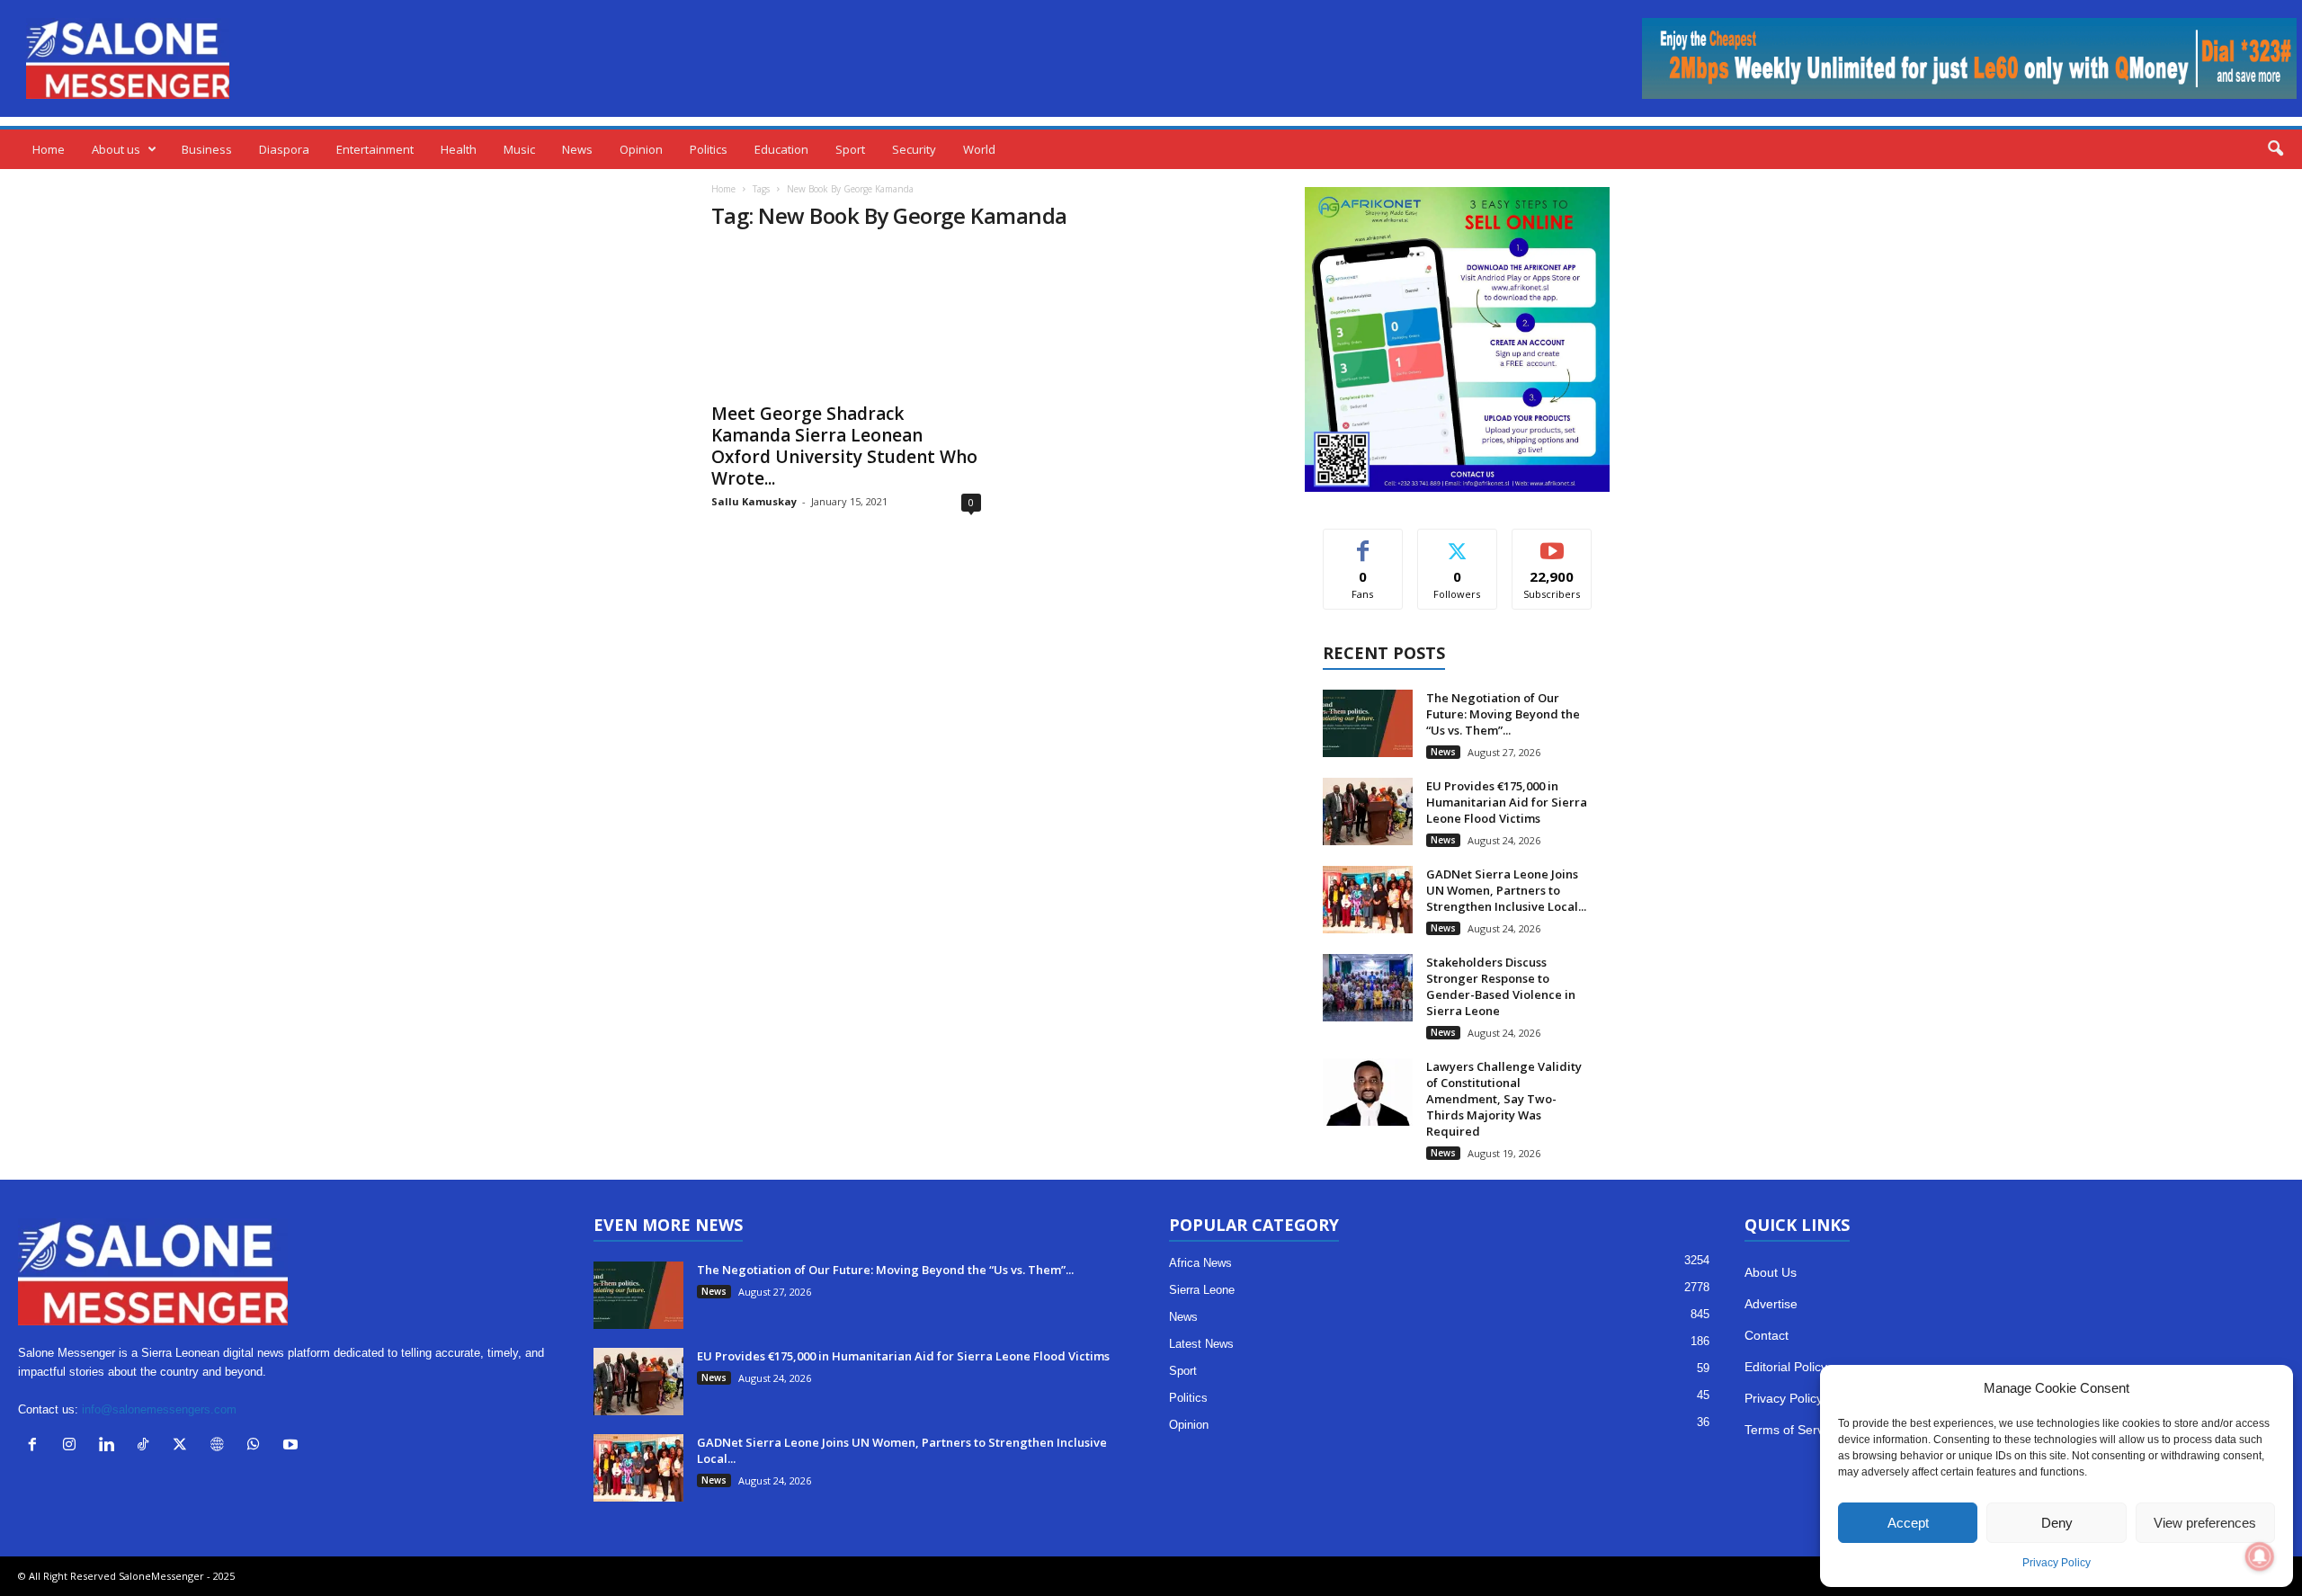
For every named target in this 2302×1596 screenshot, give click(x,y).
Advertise (1771, 1304)
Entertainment (375, 149)
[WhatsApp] (258, 1446)
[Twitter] (184, 1446)
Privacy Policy (2057, 1563)
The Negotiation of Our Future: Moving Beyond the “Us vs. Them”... (1503, 714)
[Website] (221, 1446)
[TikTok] (147, 1446)
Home (49, 149)
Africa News (1200, 1263)
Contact (1767, 1335)
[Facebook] (36, 1446)
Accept (1908, 1523)
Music (519, 149)
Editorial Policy (1786, 1367)
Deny (2057, 1523)
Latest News (1201, 1344)
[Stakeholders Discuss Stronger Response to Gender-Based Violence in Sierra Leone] (1368, 988)
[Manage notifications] (2260, 1556)
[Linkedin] (110, 1446)
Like (1363, 543)
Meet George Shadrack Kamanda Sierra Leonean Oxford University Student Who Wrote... (844, 446)
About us (116, 149)
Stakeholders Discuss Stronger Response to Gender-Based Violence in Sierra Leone (1501, 986)
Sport (850, 149)
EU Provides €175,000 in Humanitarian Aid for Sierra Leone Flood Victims (1507, 802)
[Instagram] (73, 1446)
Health (459, 149)
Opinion (641, 149)
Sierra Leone (1202, 1290)
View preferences (2205, 1523)
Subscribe (1552, 543)
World (979, 149)
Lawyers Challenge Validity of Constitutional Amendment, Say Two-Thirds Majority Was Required (1504, 1099)
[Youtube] (293, 1446)
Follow (1457, 543)
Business (207, 149)
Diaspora (284, 149)
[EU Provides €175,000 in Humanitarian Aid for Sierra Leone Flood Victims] (1368, 811)
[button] (2275, 149)
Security (914, 149)
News (577, 149)
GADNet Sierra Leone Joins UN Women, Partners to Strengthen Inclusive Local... (1506, 890)
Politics (709, 149)
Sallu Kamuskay (754, 501)
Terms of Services (1795, 1430)
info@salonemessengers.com (159, 1409)
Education (781, 149)
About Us (1771, 1272)
